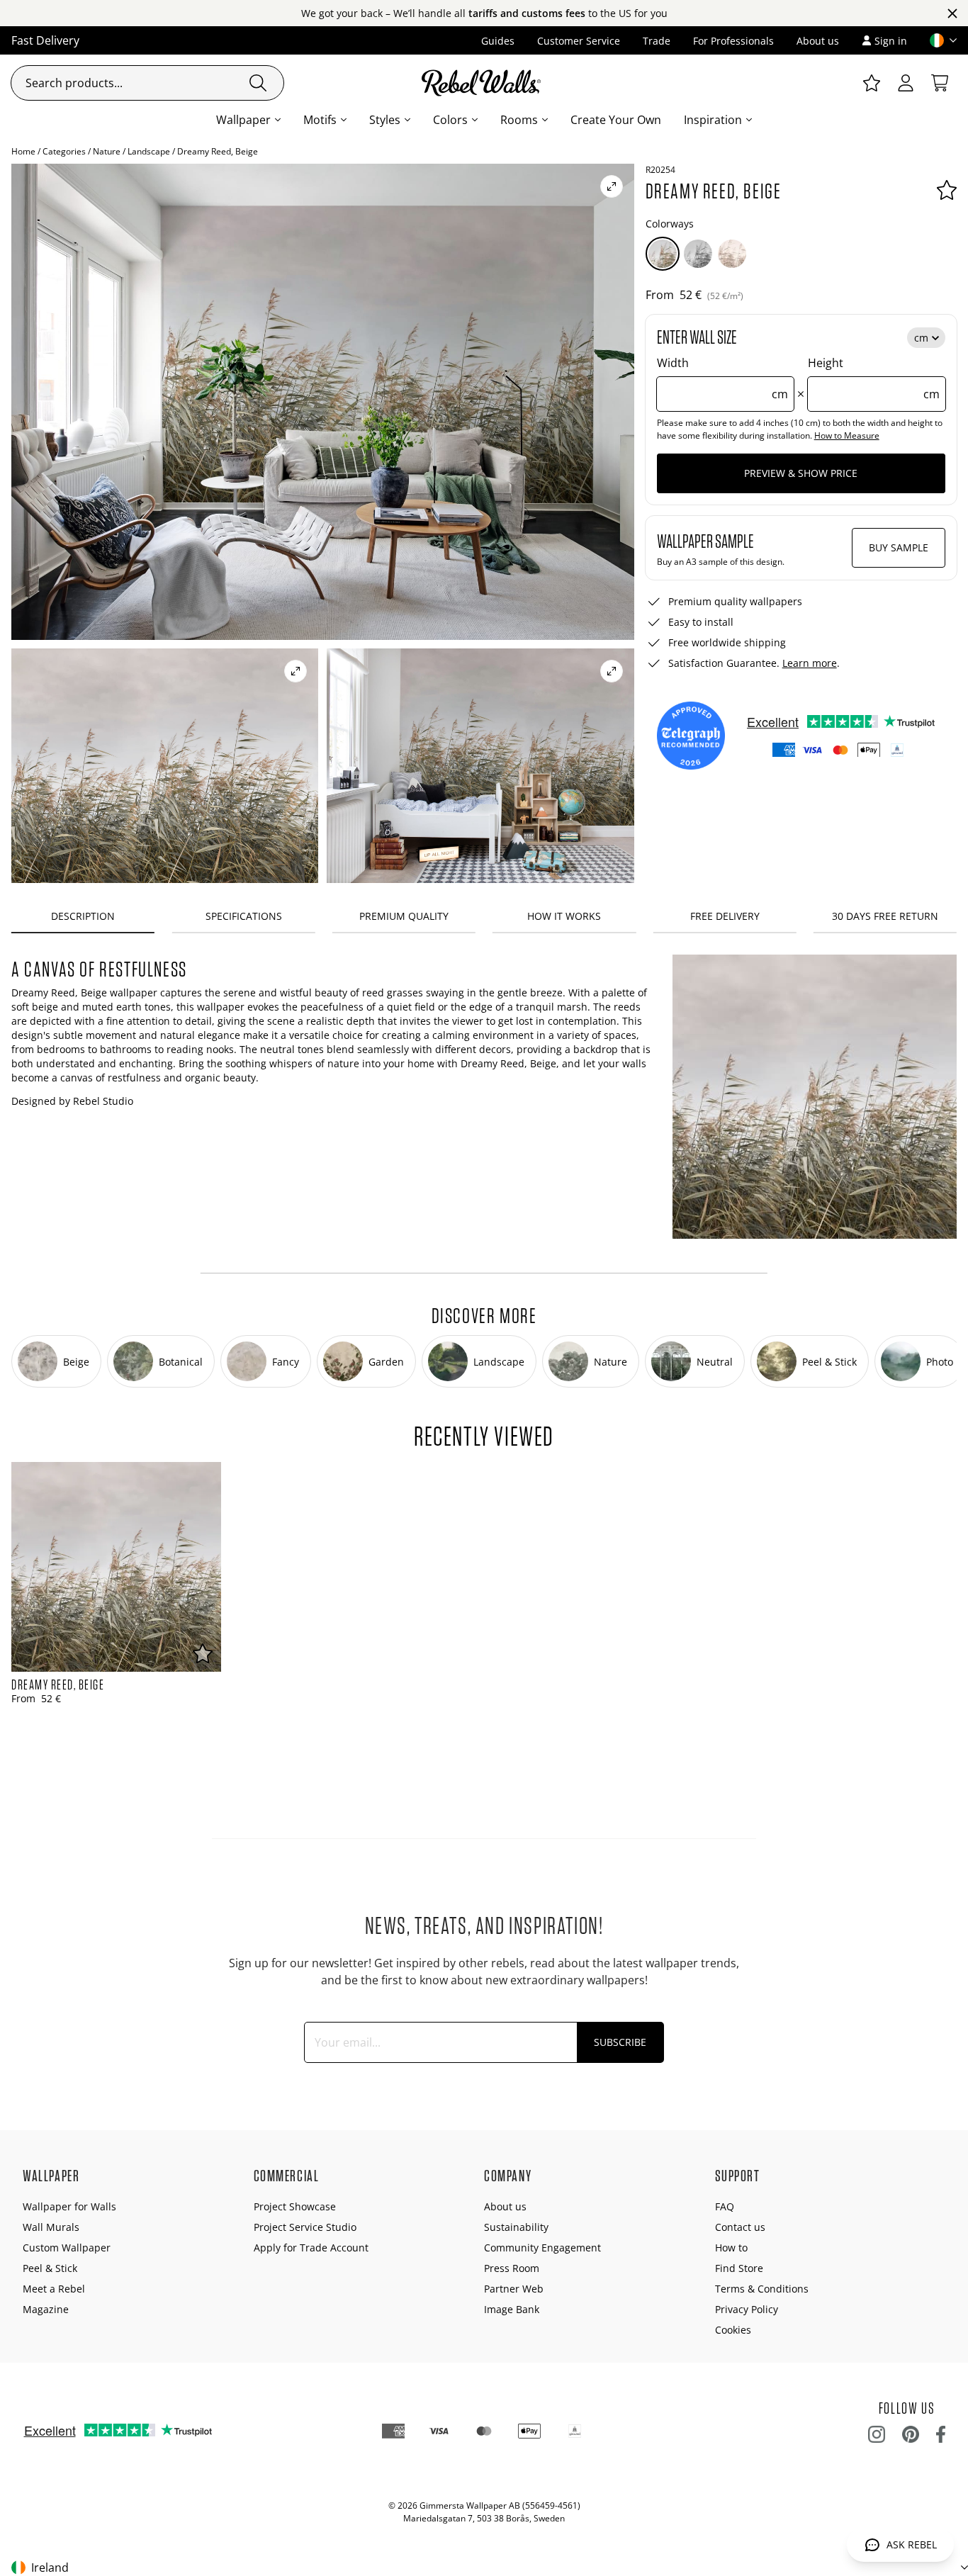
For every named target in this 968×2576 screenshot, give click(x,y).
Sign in (891, 41)
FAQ (725, 2206)
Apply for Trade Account (311, 2248)
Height (874, 378)
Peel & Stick (50, 2268)
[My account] (906, 83)
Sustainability (516, 2227)
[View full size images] (612, 186)
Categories (64, 151)
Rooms (519, 120)
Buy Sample (899, 547)
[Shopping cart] (940, 83)
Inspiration (713, 120)
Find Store (739, 2268)
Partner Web (514, 2289)
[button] (938, 40)
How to (731, 2248)
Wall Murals (51, 2227)
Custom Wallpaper (67, 2248)
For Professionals (733, 41)
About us (818, 41)
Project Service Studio (305, 2227)
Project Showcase (295, 2206)
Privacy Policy (747, 2309)
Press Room (512, 2268)
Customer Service (579, 41)
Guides (498, 41)
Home (23, 151)
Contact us (740, 2227)
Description (83, 916)
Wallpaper (243, 120)
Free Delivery (725, 916)
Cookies (733, 2330)
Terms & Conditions (762, 2289)
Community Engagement (542, 2248)
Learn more (810, 663)
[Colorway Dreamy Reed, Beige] (663, 254)
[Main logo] (484, 83)
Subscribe (620, 2042)
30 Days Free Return (885, 916)
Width (723, 378)
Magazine (46, 2309)
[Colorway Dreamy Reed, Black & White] (698, 254)
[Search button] (258, 83)
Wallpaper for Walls (69, 2206)
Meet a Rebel (54, 2289)
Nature (107, 151)
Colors (450, 120)
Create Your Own (616, 120)
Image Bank (512, 2309)
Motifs (320, 120)
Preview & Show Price (801, 473)
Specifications (244, 916)
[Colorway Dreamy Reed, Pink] (732, 254)
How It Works (564, 916)
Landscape (149, 151)
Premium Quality (404, 916)
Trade (657, 41)
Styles (385, 120)
